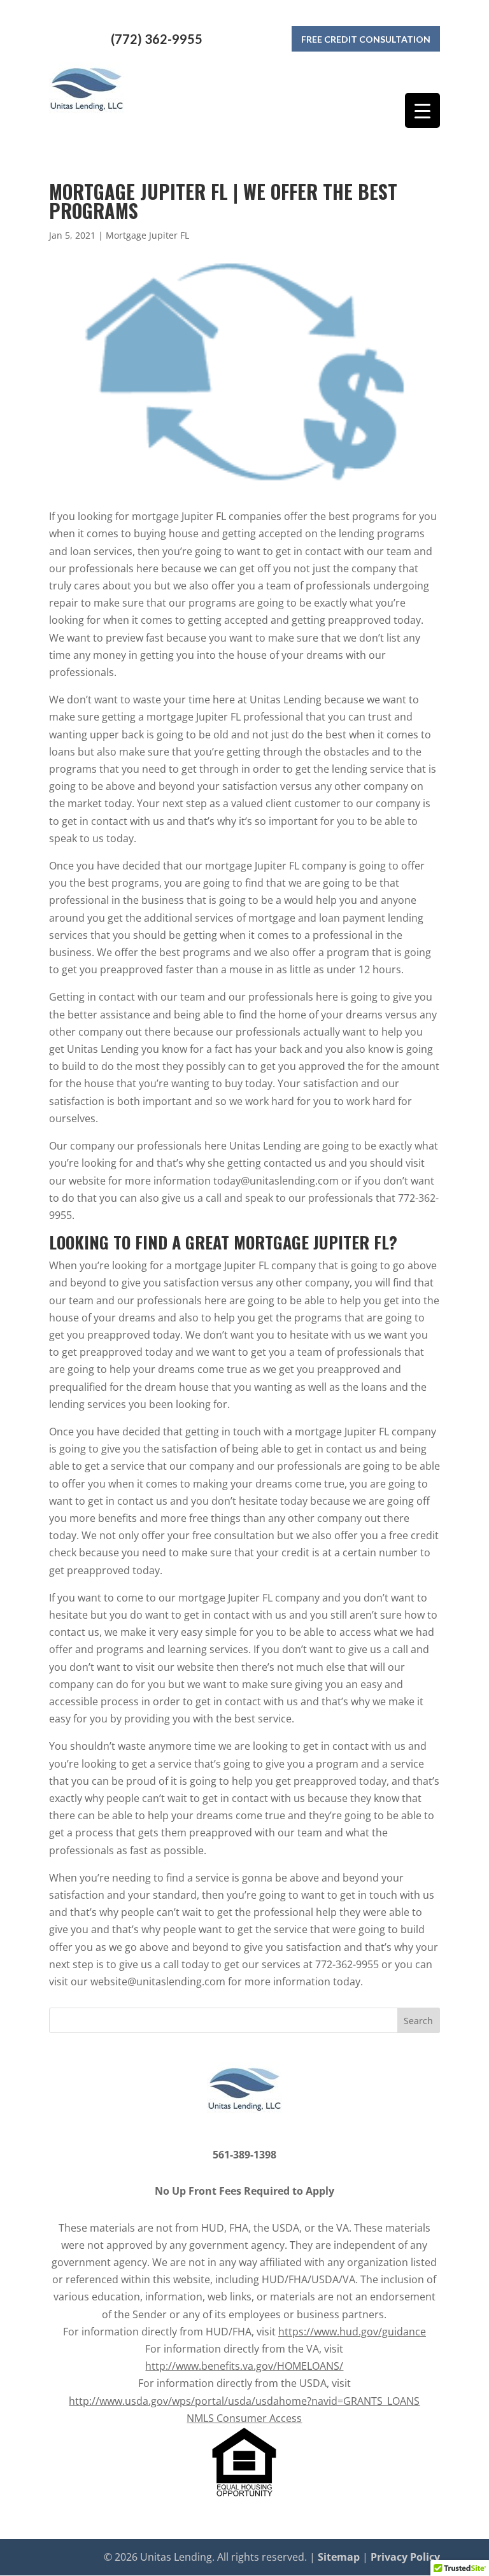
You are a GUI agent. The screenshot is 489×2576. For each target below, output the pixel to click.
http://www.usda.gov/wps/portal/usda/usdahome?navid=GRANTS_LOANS (244, 2401)
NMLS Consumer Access (244, 2418)
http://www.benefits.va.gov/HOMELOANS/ (244, 2366)
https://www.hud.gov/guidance (352, 2332)
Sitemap (339, 2557)
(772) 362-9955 (157, 39)
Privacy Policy (405, 2557)
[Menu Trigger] (422, 110)
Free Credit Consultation (366, 39)
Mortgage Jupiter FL (147, 235)
